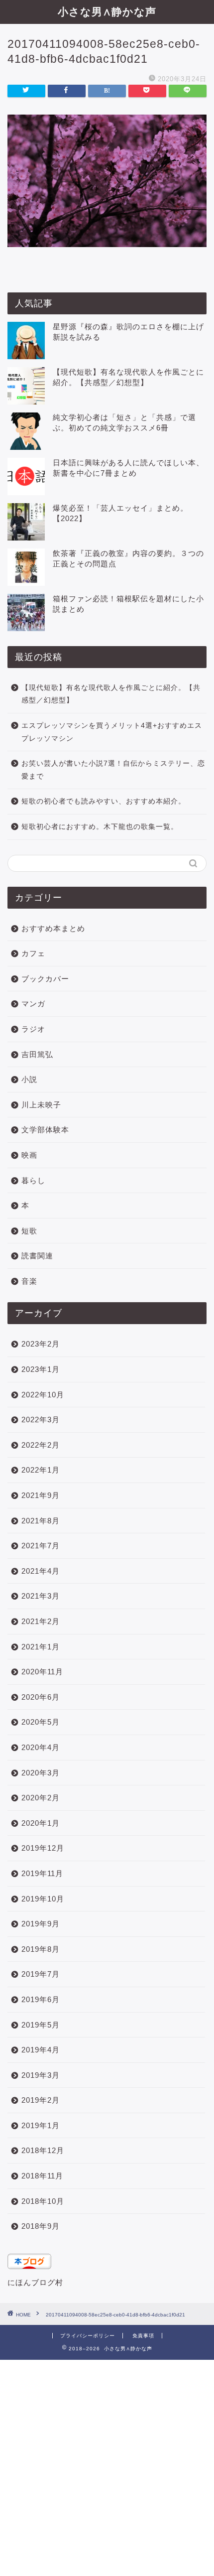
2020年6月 (41, 1697)
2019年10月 (43, 1899)
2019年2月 (41, 2100)
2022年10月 (43, 1395)
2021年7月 (41, 1546)
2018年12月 (43, 2150)
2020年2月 (41, 1798)
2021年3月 (41, 1596)
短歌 (29, 1231)
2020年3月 (41, 1773)
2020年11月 (42, 1672)
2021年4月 (41, 1571)
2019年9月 (41, 1924)
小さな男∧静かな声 (107, 11)
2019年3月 (41, 2075)
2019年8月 (41, 1949)
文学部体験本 (45, 1130)
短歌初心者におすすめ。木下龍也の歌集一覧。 (100, 827)
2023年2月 (41, 1344)
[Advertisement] (107, 2467)
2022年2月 (41, 1445)
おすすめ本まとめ (53, 928)
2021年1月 (41, 1647)
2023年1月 (41, 1369)
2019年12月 (43, 1848)
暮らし (33, 1180)
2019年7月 (41, 1974)
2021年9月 (41, 1495)
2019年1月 (41, 2125)
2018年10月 (43, 2201)
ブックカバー (45, 979)
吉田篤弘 (37, 1054)
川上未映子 (41, 1105)
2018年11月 (42, 2176)
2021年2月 (41, 1621)
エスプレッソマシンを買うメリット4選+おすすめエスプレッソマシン (112, 732)
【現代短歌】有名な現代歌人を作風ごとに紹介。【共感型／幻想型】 (111, 694)
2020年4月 (41, 1747)
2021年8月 (41, 1521)
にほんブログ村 (35, 2282)
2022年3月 (41, 1420)
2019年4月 (41, 2050)
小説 (29, 1079)
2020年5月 (41, 1722)
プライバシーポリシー (88, 2336)
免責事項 (143, 2336)
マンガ (33, 1004)
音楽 (29, 1281)
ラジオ (33, 1029)
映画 (29, 1155)
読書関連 (37, 1256)
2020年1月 (41, 1823)
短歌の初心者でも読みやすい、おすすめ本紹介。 (104, 801)
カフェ (33, 953)
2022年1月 (41, 1470)
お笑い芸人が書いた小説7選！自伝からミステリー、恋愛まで (113, 770)
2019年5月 (41, 2025)
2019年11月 (42, 1873)
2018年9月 (41, 2226)
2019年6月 (41, 1999)
